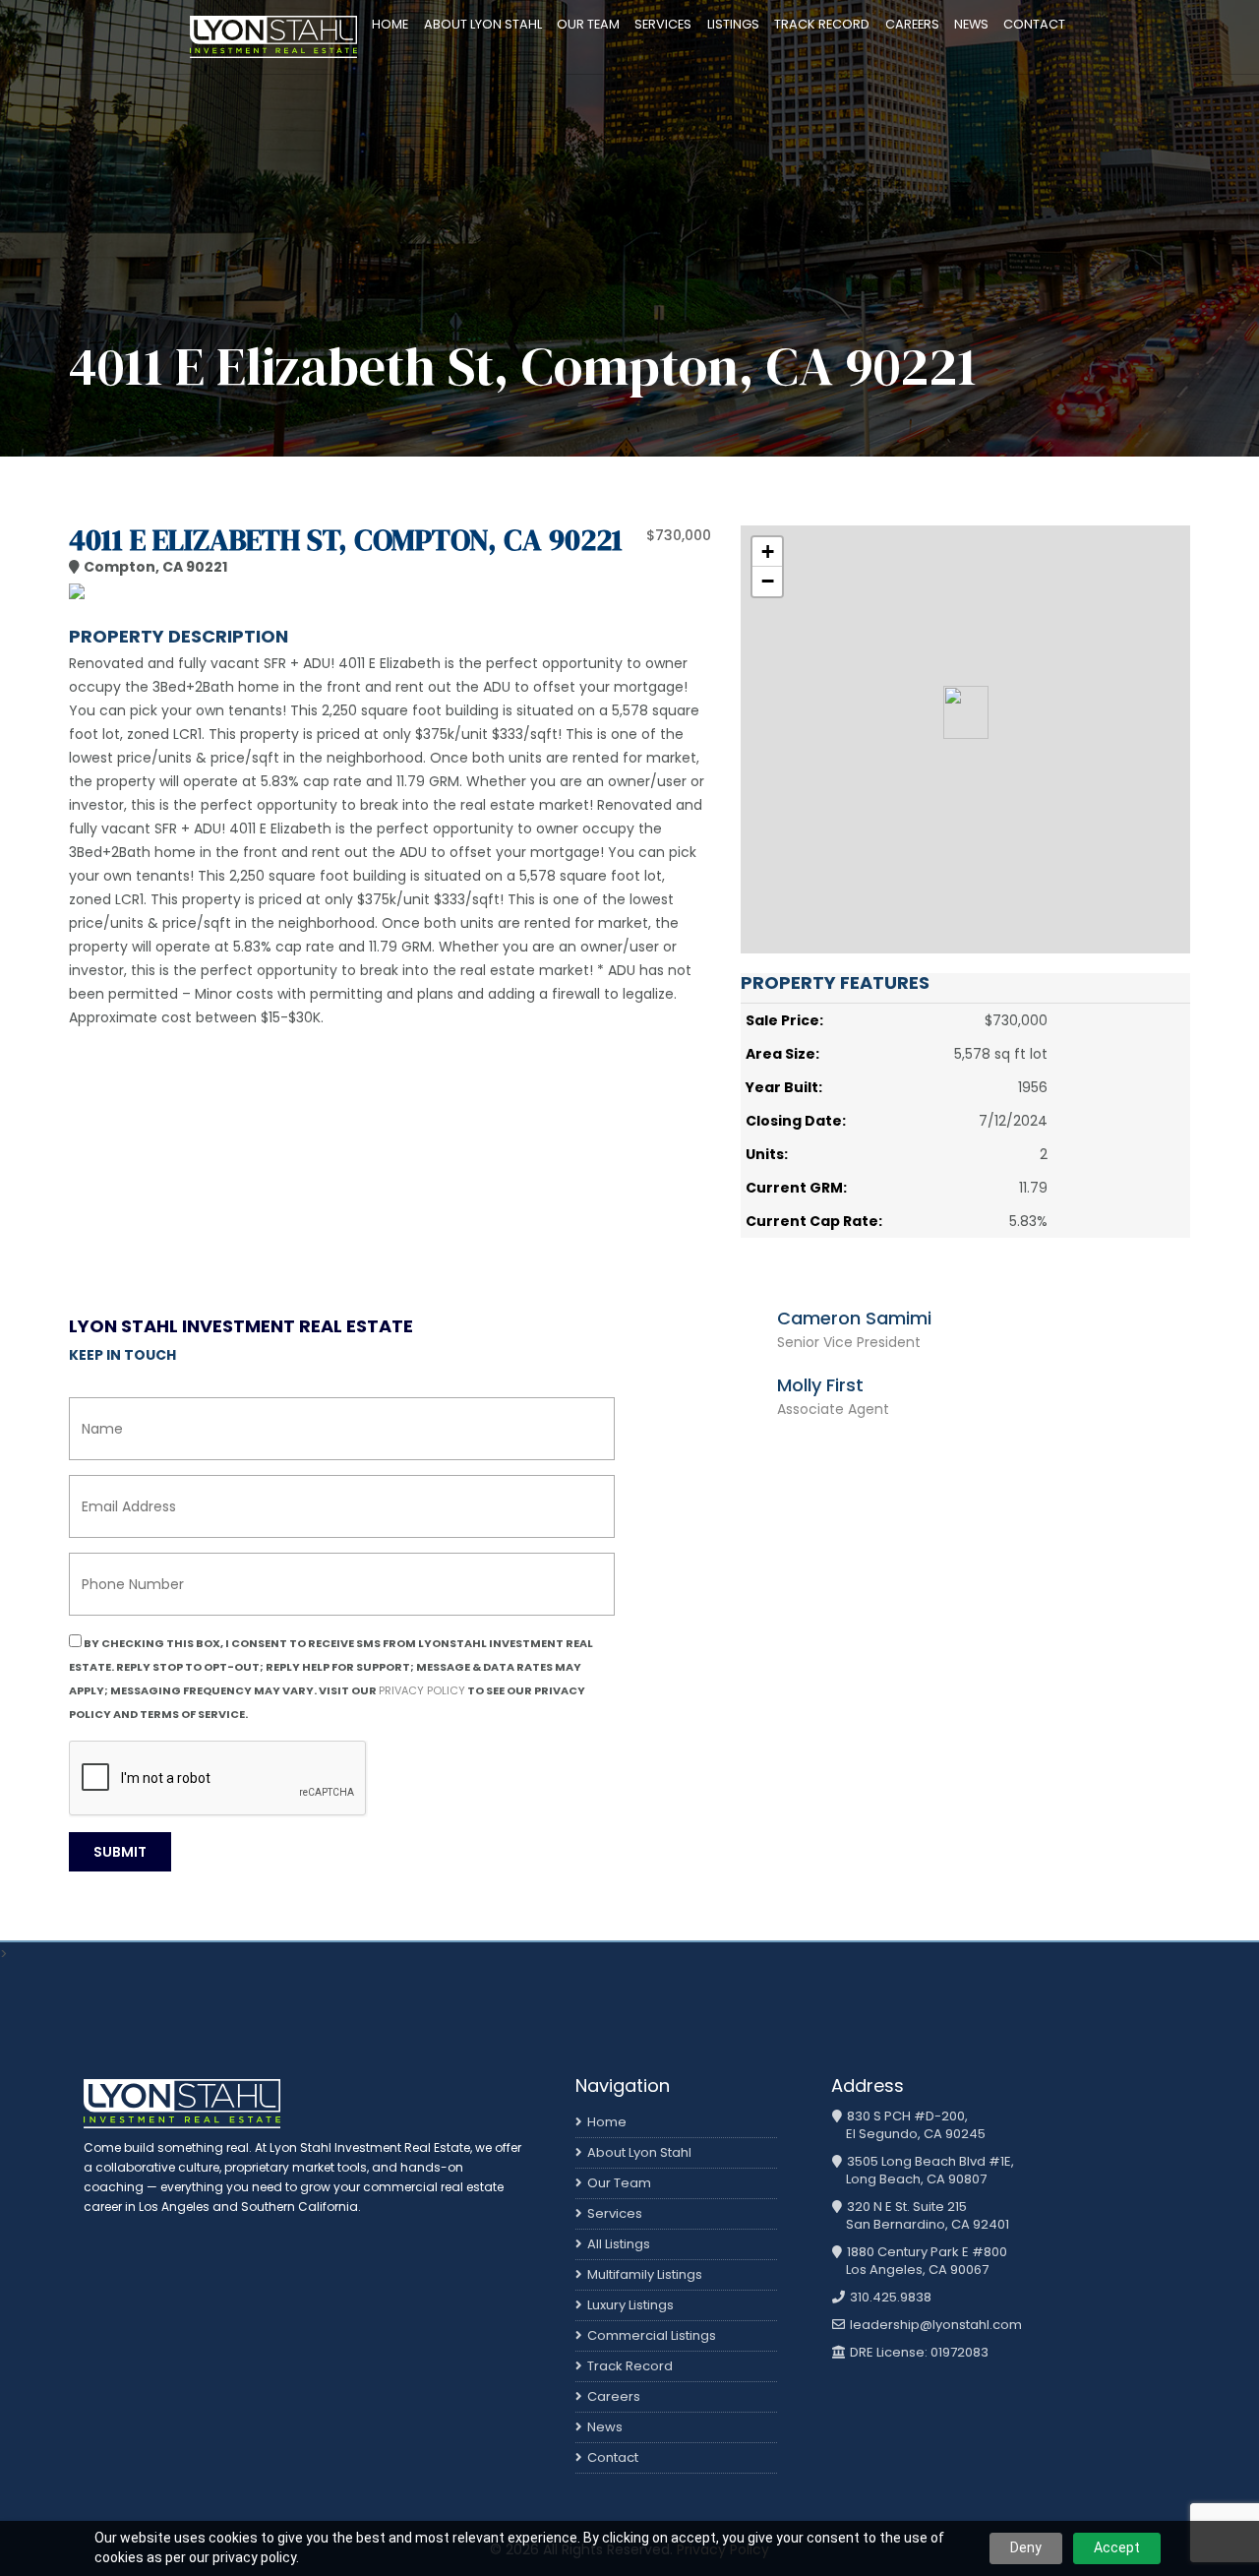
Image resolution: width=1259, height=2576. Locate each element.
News (971, 24)
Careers (912, 24)
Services (663, 24)
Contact (1034, 24)
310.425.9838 (889, 2298)
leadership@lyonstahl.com (934, 2325)
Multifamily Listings (645, 2274)
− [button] (768, 581)
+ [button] (768, 552)
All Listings (619, 2244)
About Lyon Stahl (483, 24)
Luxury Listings (630, 2305)
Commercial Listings (652, 2335)
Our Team (588, 24)
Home (390, 24)
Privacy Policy (422, 1690)
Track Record (822, 24)
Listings (733, 24)
